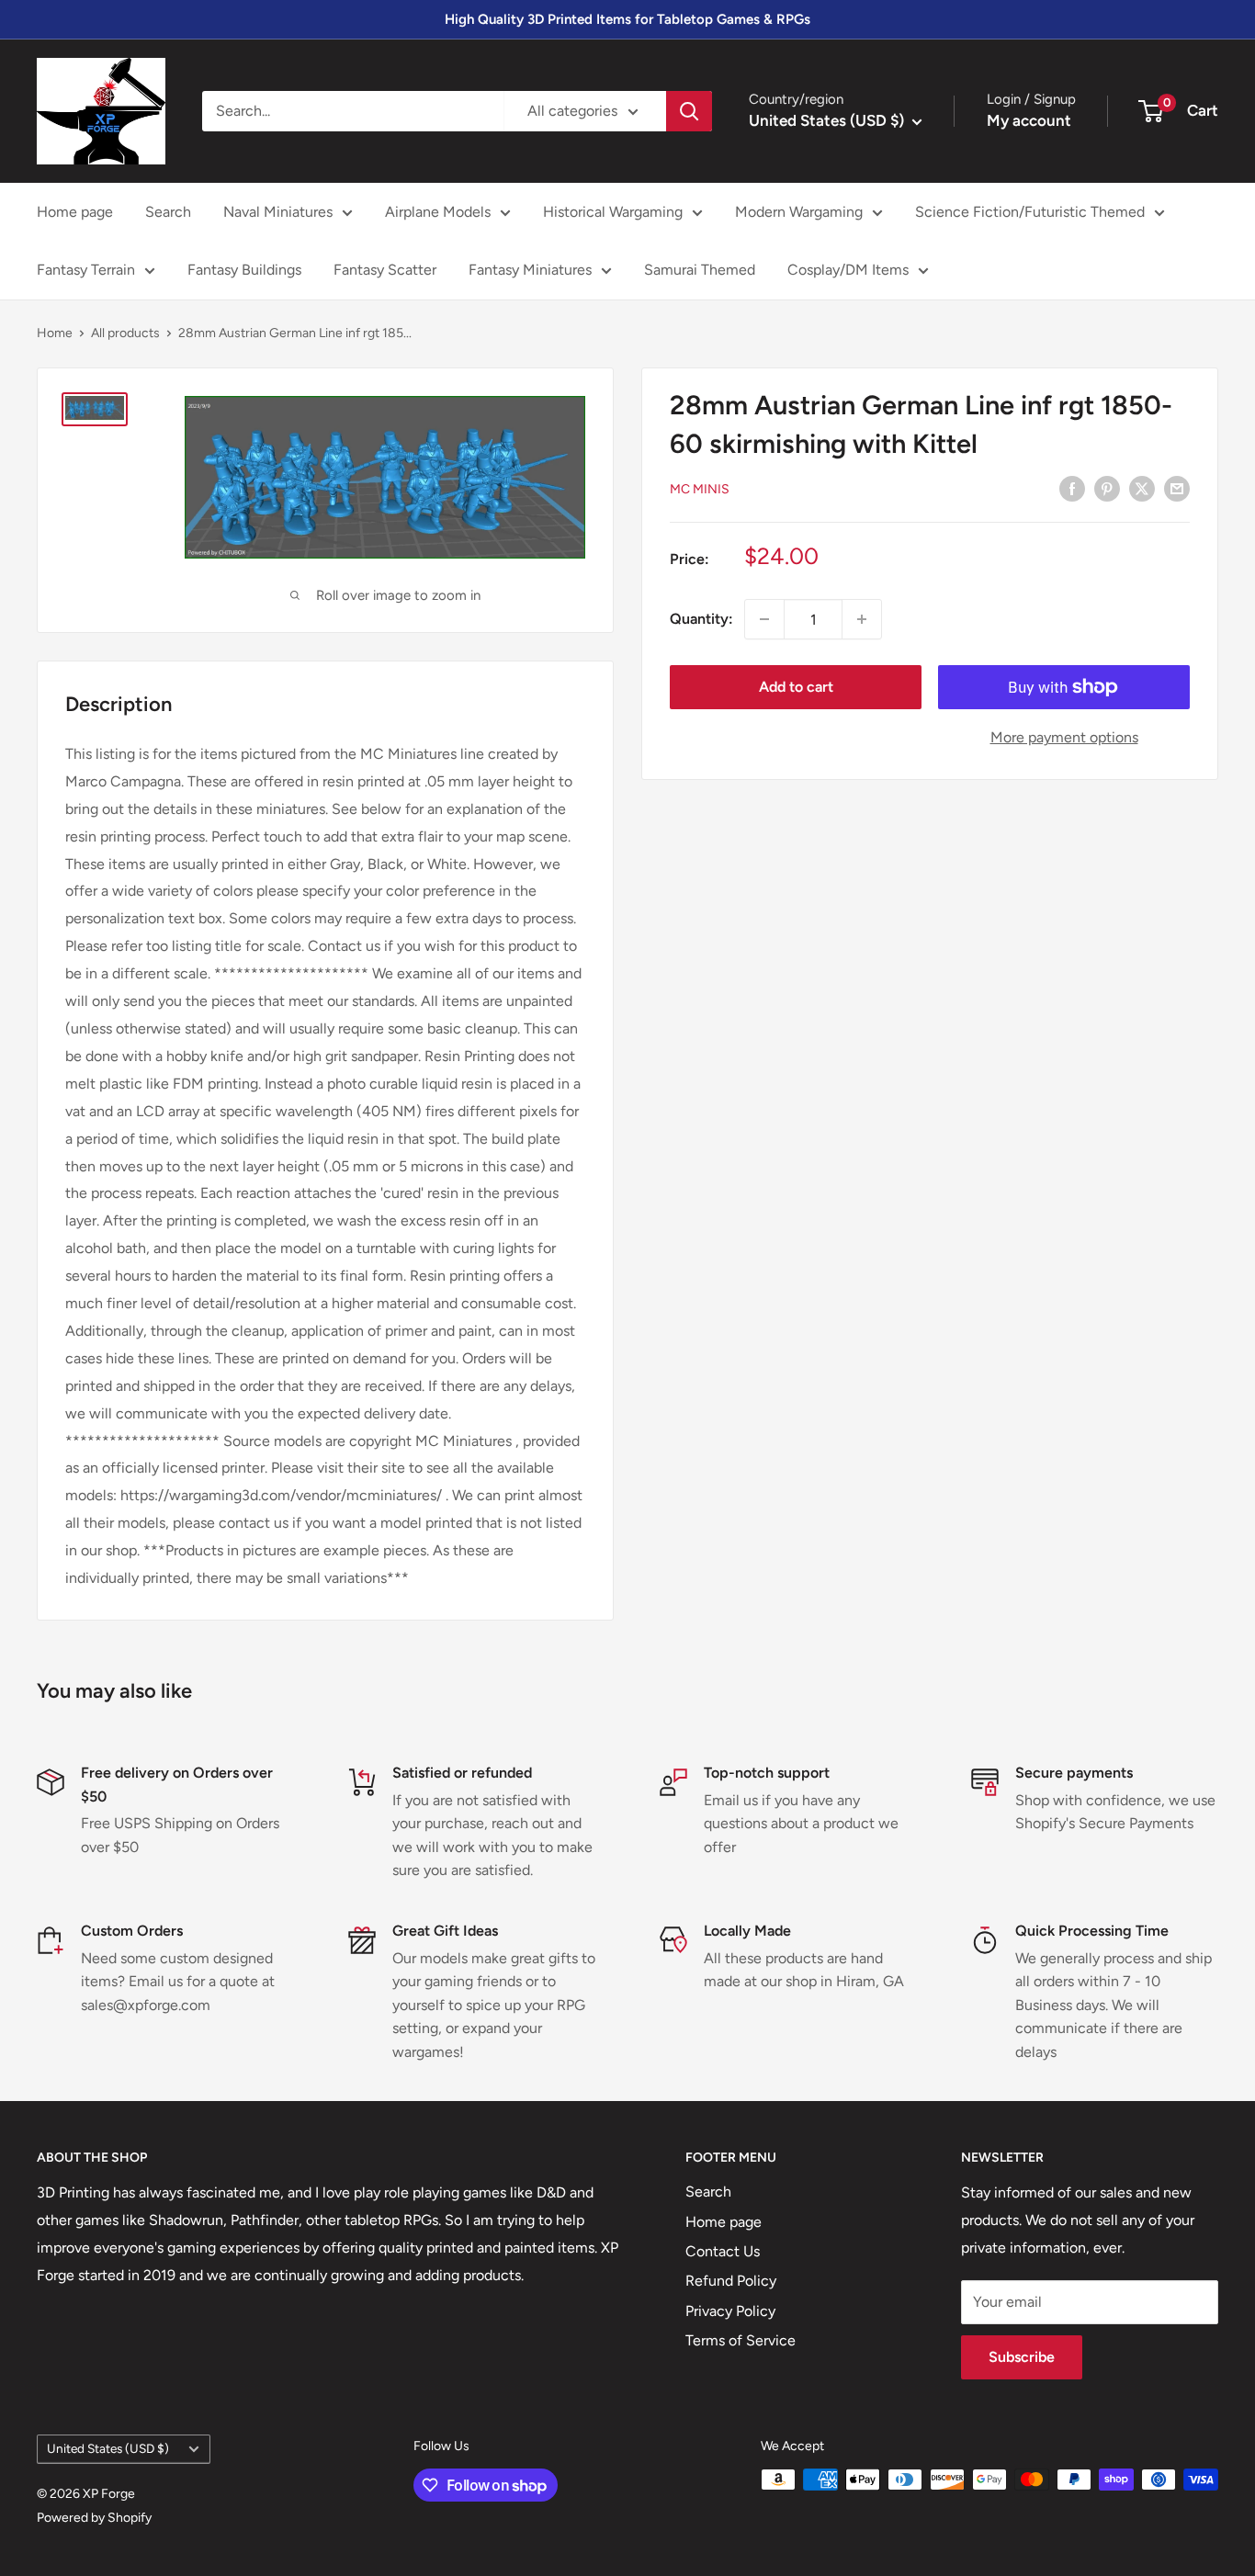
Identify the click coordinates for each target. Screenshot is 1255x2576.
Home (55, 333)
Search (168, 212)
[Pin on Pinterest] (1107, 488)
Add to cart (796, 687)
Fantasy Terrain (86, 270)
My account (1029, 120)
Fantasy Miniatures (530, 270)
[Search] (689, 111)
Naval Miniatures (278, 212)
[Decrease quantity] (764, 619)
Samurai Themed (700, 270)
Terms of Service (741, 2340)
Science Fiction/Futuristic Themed (1030, 212)
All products (125, 333)
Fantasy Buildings (244, 270)
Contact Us (723, 2251)
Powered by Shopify (94, 2518)
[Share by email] (1177, 488)
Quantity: (701, 619)
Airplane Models (438, 212)
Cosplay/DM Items (848, 270)
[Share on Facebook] (1072, 488)
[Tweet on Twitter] (1142, 488)
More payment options (1064, 737)
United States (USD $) (108, 2448)
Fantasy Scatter (385, 270)
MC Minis (700, 488)
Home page (75, 212)
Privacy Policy (730, 2311)
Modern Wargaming (799, 212)
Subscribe (1022, 2357)
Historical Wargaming (613, 212)
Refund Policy (731, 2281)
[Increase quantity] (862, 619)
